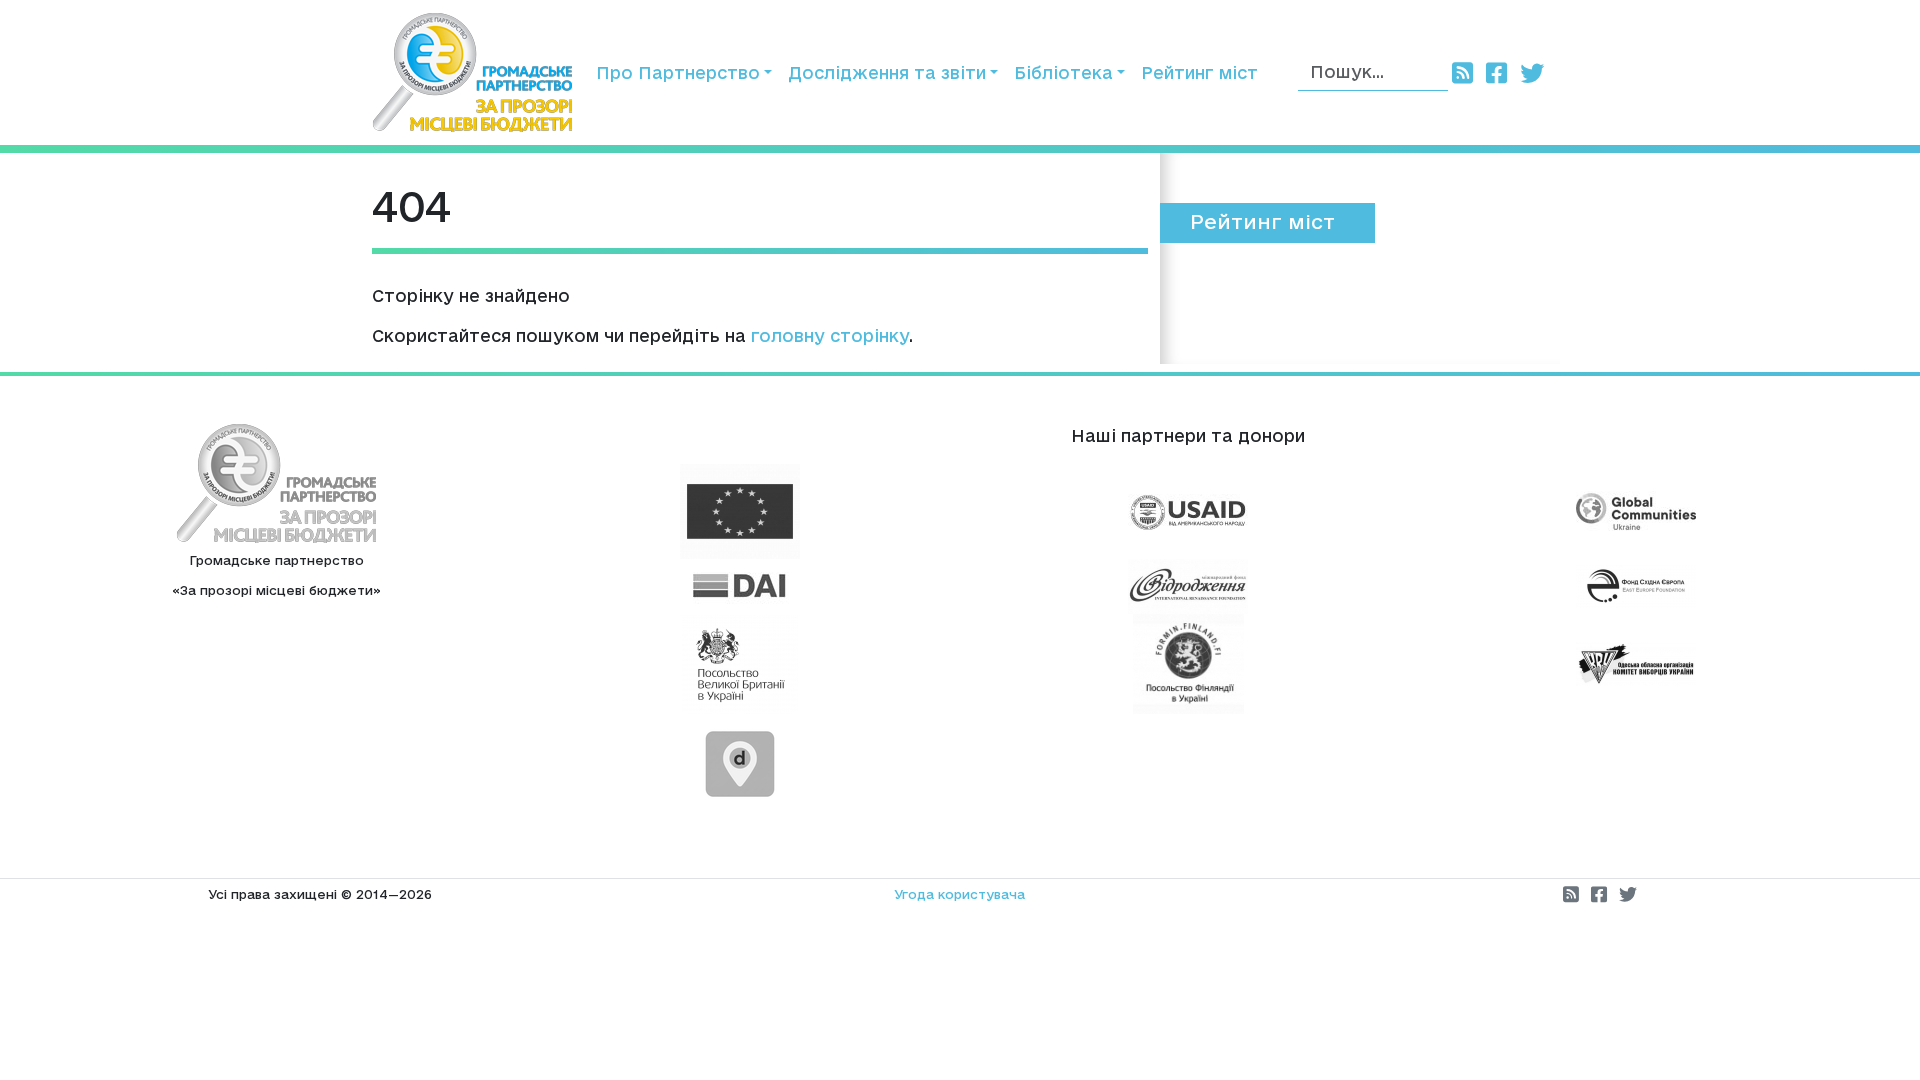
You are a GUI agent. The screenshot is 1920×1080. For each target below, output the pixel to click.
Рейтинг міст (1199, 72)
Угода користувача (959, 894)
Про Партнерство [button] (678, 72)
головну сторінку (830, 335)
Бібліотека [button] (1063, 72)
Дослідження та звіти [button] (887, 72)
